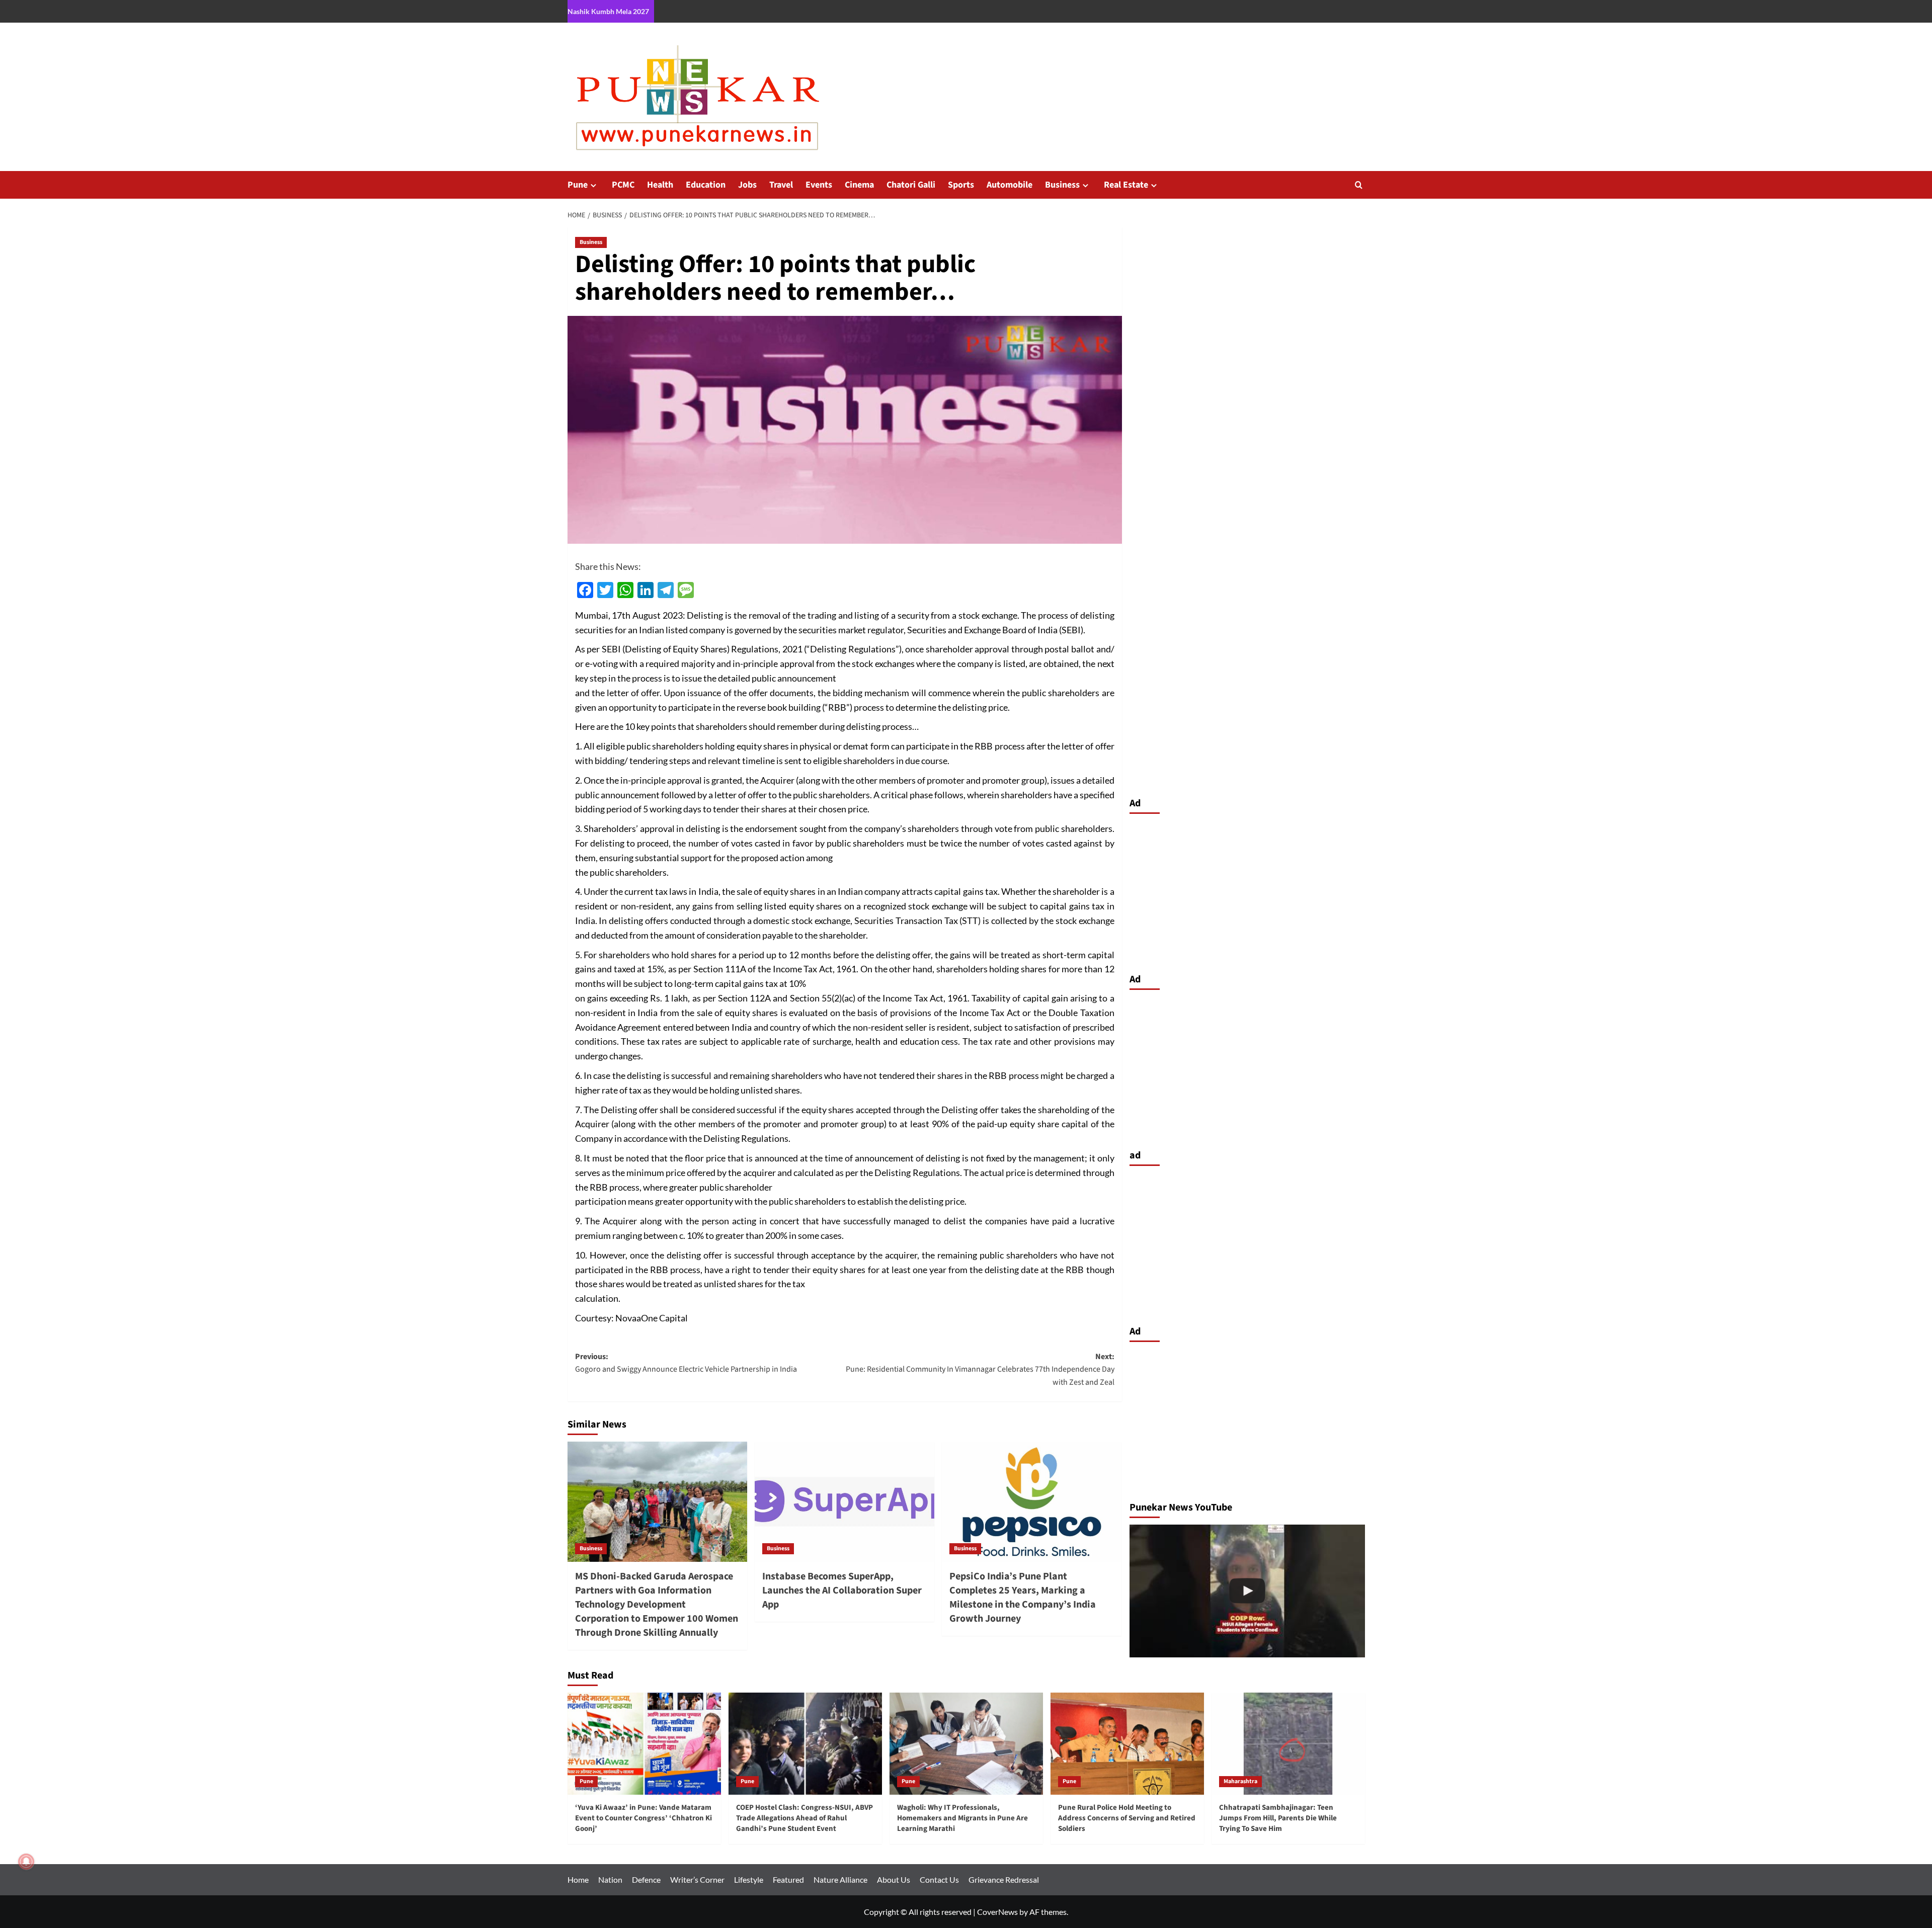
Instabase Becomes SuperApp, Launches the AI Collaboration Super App (842, 1590)
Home (578, 1879)
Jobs (747, 185)
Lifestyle (749, 1879)
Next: (980, 1369)
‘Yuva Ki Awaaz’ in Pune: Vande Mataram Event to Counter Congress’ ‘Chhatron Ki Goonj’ (643, 1818)
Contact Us (939, 1879)
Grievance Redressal (1004, 1879)
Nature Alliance (840, 1879)
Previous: (686, 1363)
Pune (578, 185)
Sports (961, 185)
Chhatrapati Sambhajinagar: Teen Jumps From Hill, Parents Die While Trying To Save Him (1278, 1818)
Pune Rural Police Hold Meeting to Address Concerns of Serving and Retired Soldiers (1127, 1818)
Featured (788, 1879)
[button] (1359, 185)
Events (819, 185)
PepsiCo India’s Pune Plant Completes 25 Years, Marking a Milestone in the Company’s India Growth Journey (1023, 1598)
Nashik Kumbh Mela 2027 (608, 11)
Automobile (1010, 185)
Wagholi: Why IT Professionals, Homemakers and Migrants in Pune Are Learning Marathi (962, 1818)
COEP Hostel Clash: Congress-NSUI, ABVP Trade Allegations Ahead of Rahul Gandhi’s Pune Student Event (804, 1818)
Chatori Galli (911, 185)
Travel (781, 185)
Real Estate (1126, 185)
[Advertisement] (1247, 891)
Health (660, 185)
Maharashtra (1240, 1781)
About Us (894, 1879)
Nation (610, 1879)
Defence (646, 1879)
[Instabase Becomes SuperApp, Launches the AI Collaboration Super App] (844, 1501)
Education (706, 185)
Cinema (859, 185)
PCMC (623, 185)
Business (1062, 185)
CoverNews (997, 1912)
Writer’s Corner (697, 1879)
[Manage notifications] (26, 1862)
